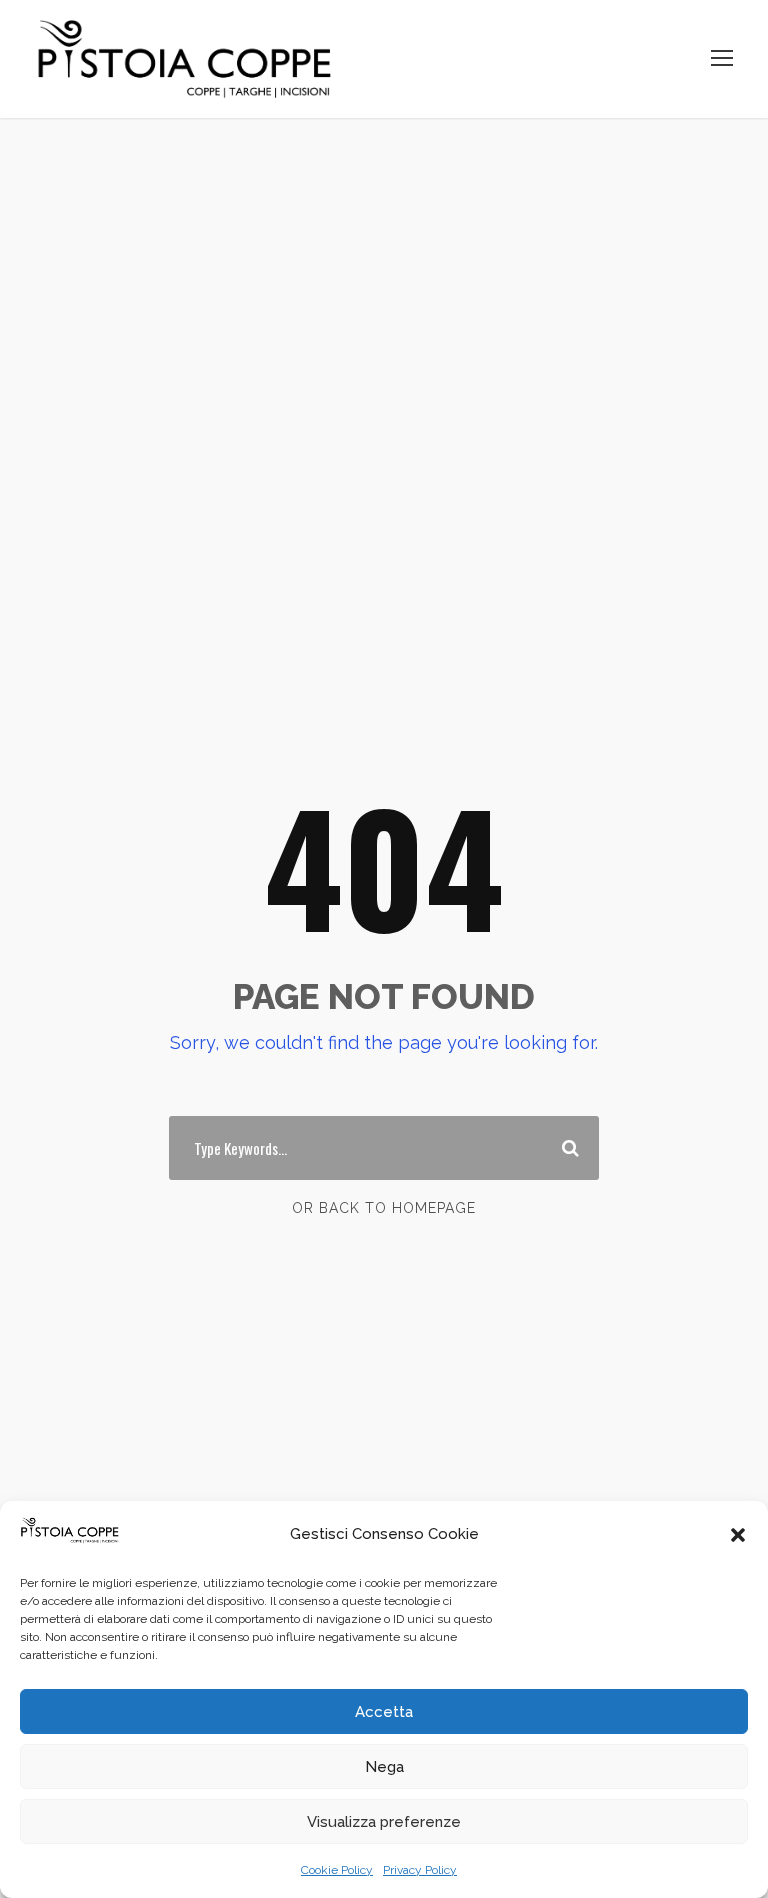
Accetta (384, 1712)
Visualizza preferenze (384, 1822)
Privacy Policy (420, 1870)
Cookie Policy (337, 1870)
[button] (738, 1535)
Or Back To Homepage (384, 1208)
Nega (384, 1767)
